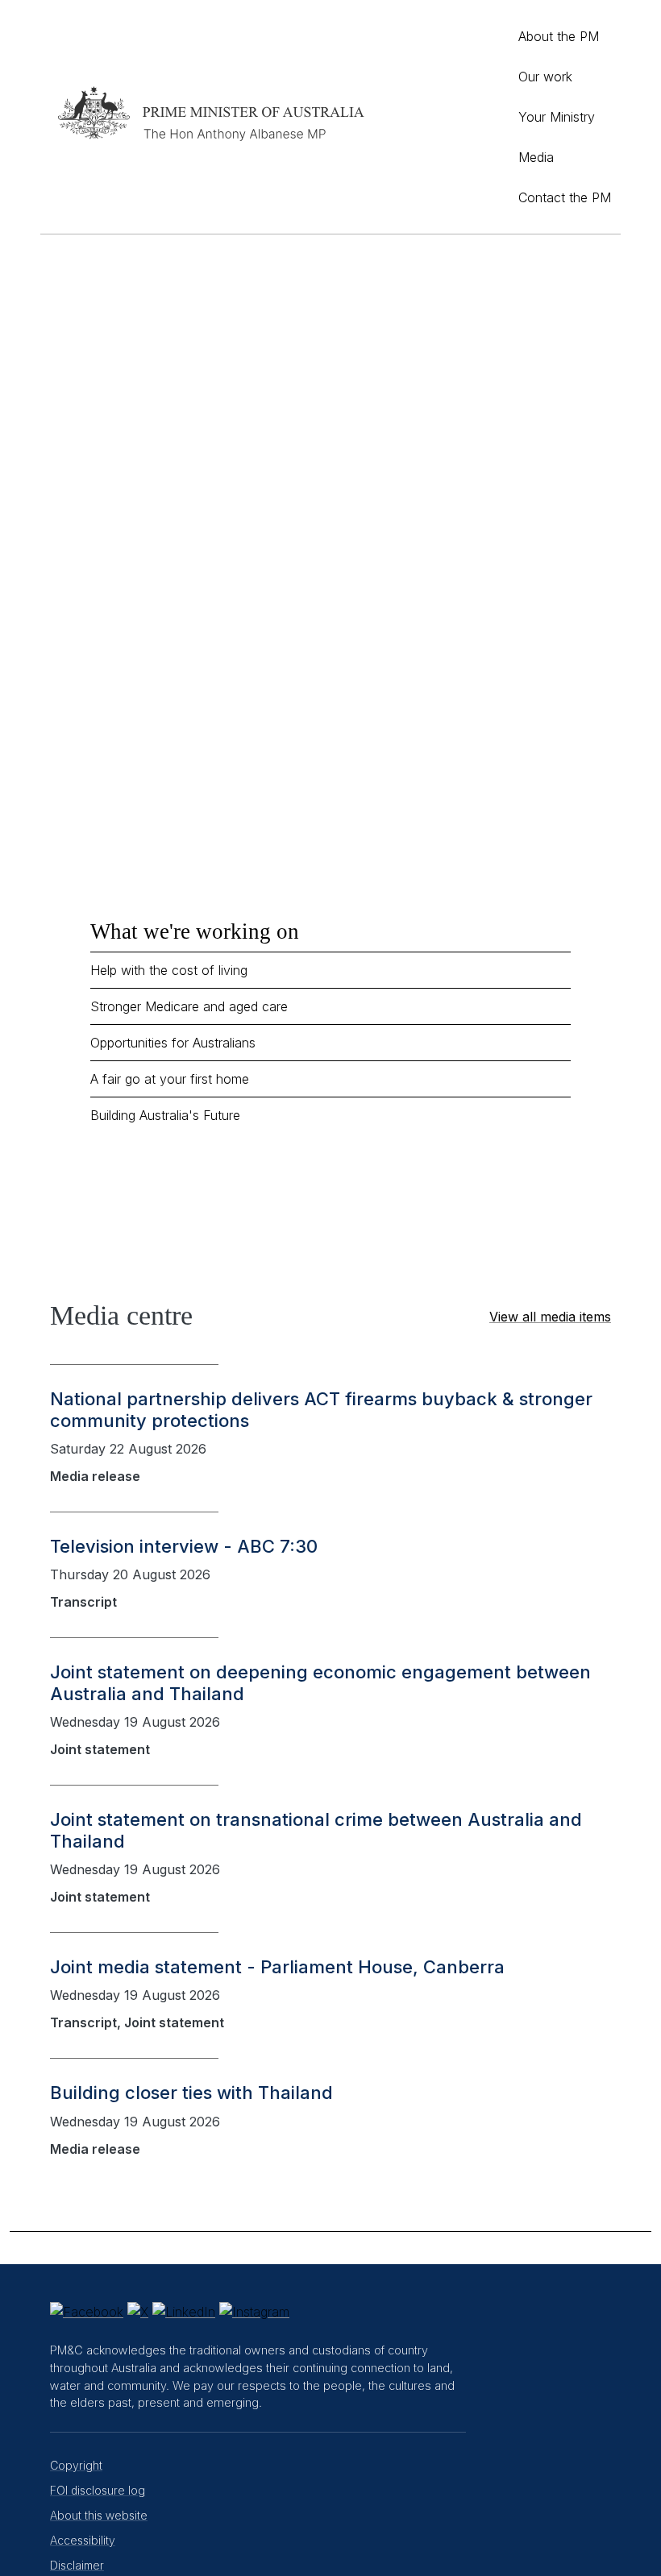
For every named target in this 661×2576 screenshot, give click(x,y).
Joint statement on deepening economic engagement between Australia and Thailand (320, 1682)
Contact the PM (565, 197)
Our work (545, 77)
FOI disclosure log (98, 2490)
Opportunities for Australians (173, 1043)
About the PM (559, 36)
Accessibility (83, 2540)
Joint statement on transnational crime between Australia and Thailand (316, 1830)
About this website (99, 2515)
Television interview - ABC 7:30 (184, 1546)
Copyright (76, 2465)
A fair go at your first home (170, 1079)
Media (536, 157)
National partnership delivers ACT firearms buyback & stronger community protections (321, 1409)
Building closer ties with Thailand (191, 2093)
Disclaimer (77, 2565)
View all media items (550, 1317)
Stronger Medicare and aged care (189, 1006)
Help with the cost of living (169, 970)
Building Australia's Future (165, 1115)
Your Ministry (557, 117)
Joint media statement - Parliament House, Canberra (277, 1967)
